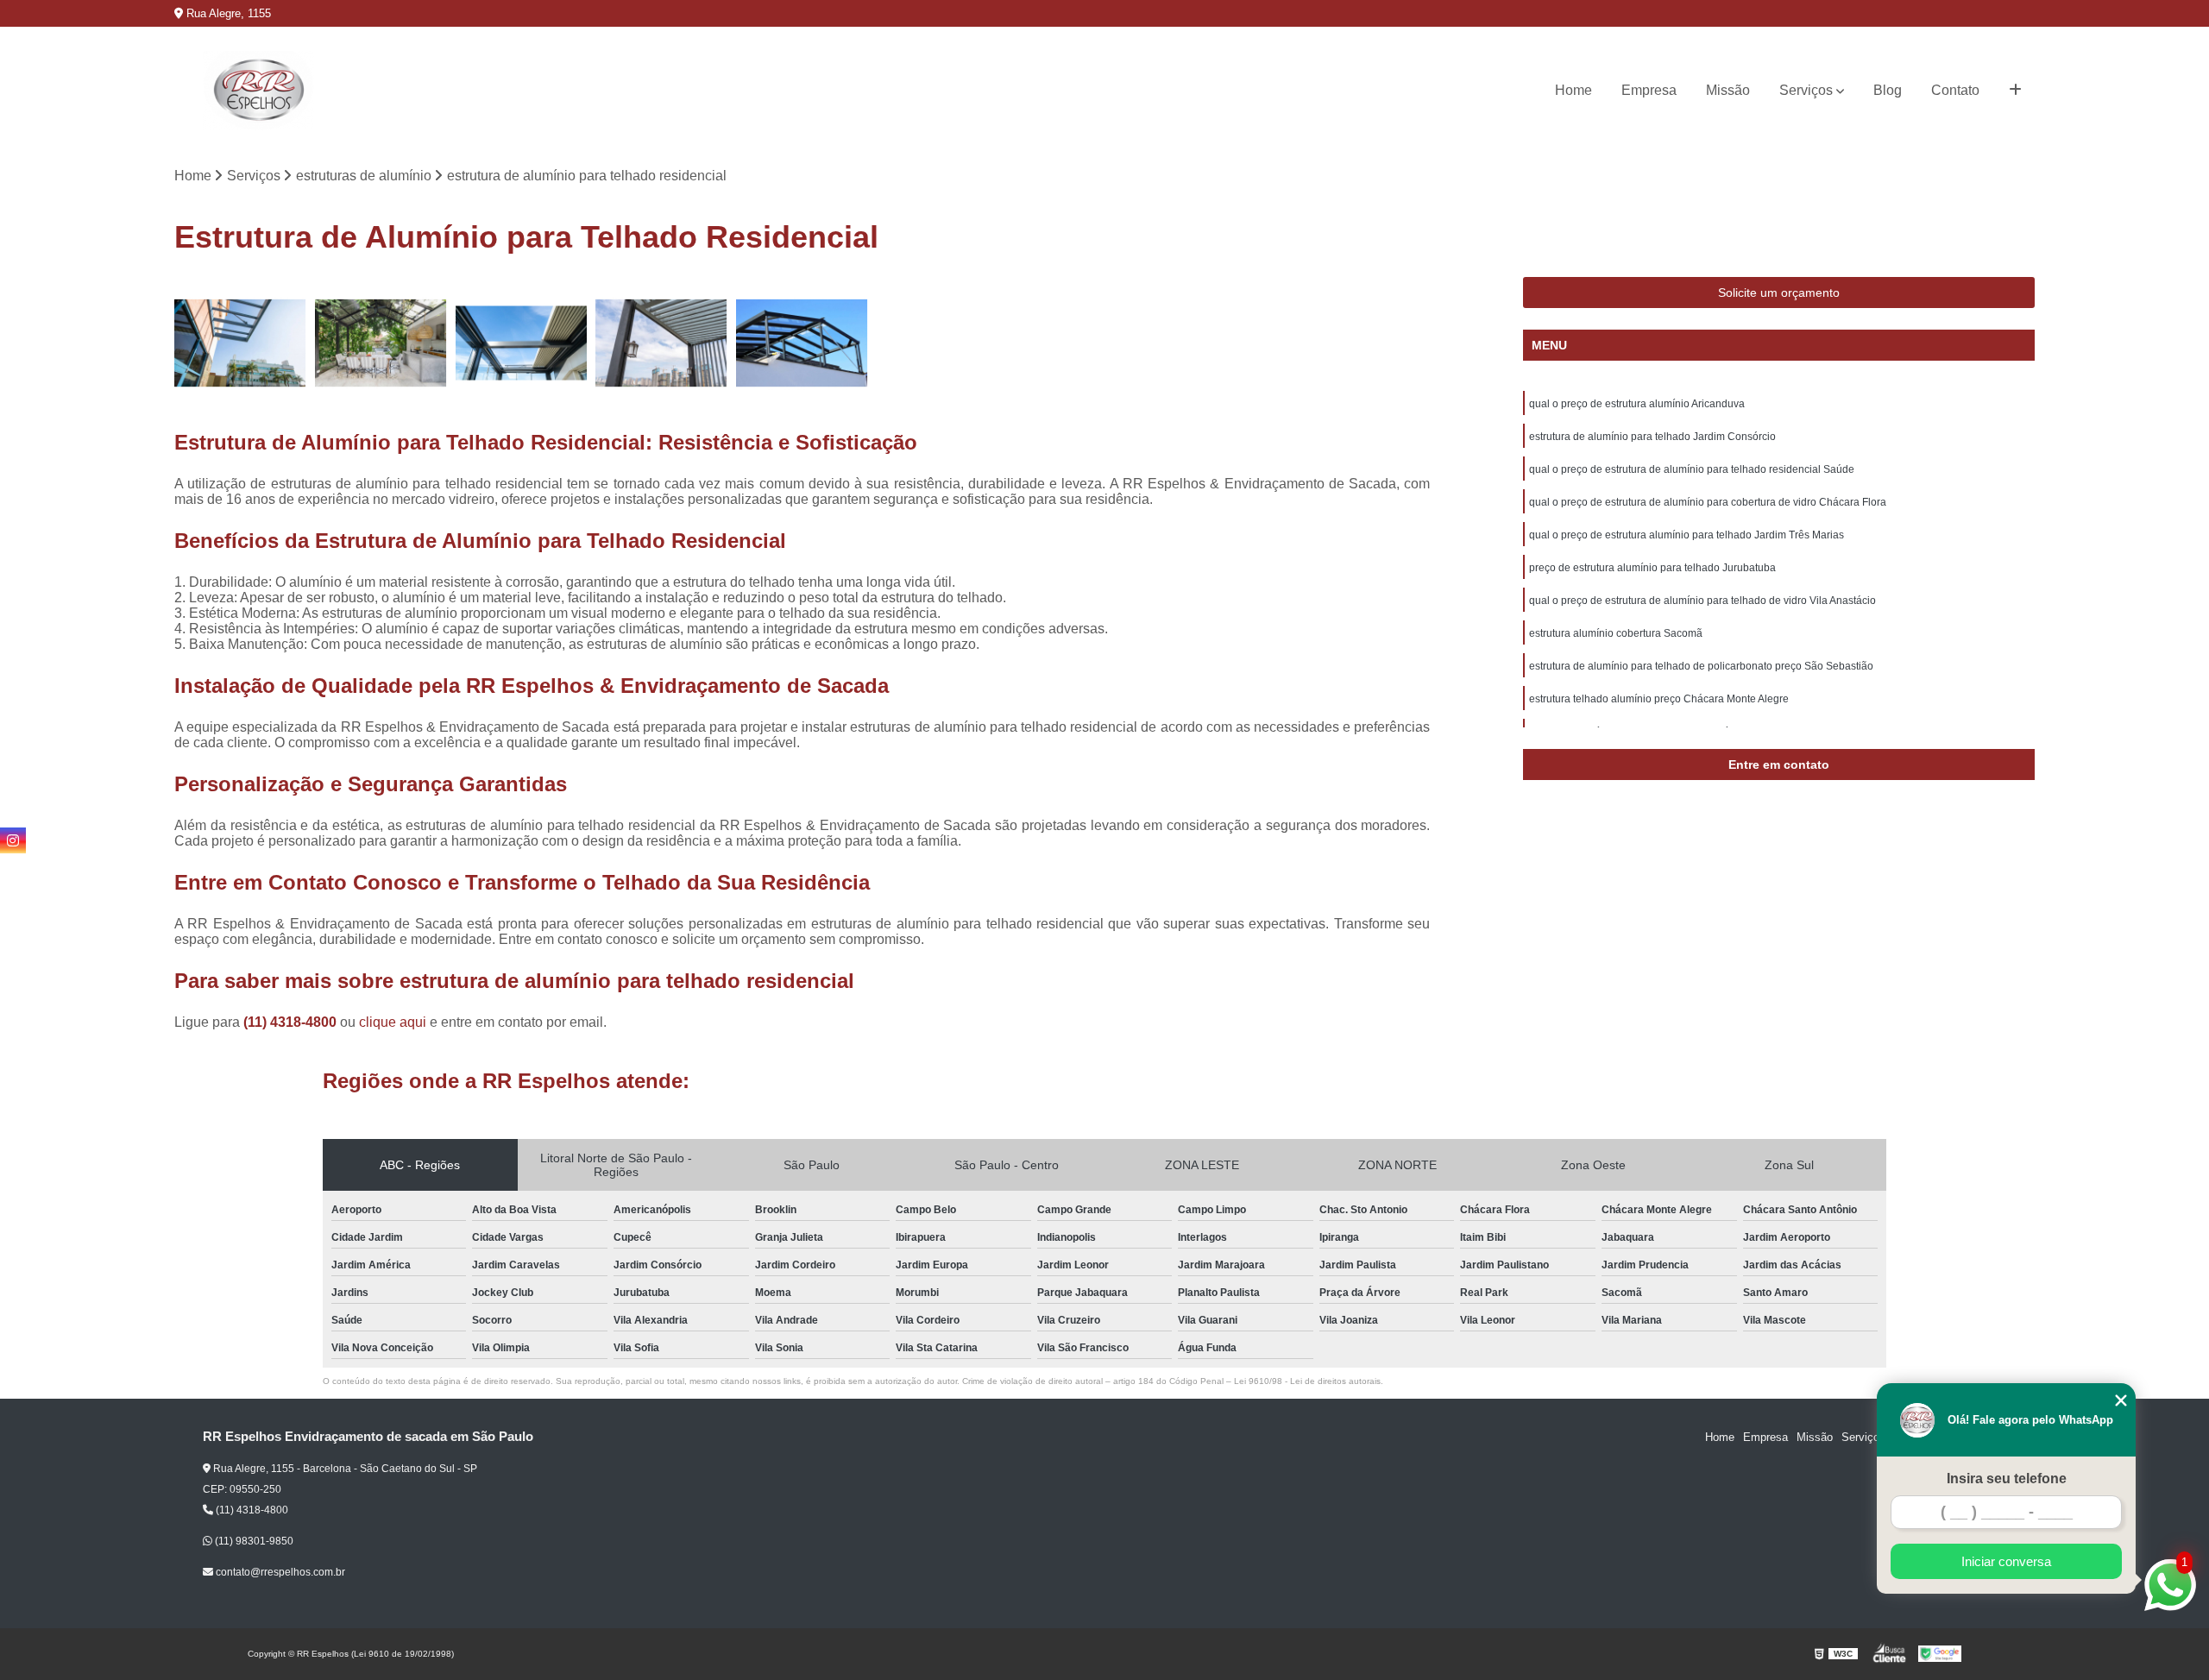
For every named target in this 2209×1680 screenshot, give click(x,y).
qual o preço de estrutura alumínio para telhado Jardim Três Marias (1687, 535)
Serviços (1806, 90)
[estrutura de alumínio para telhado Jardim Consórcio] (381, 343)
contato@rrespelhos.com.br (279, 1572)
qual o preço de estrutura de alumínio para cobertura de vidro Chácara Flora (1708, 502)
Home (1573, 90)
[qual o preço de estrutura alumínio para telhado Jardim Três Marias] (802, 343)
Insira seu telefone (2007, 1479)
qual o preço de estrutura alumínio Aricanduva (1637, 404)
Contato (1955, 90)
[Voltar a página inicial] (258, 91)
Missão (1728, 90)
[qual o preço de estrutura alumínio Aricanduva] (240, 343)
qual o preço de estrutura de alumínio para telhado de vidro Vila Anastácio (1702, 601)
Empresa (1649, 90)
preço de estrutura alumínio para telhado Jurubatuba (1652, 568)
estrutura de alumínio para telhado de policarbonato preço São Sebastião (1701, 666)
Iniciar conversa (2006, 1561)
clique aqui (393, 1022)
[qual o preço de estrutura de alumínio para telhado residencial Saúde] (522, 343)
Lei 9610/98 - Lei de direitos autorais (1307, 1381)
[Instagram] (13, 840)
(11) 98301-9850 (253, 1541)
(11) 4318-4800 (292, 1022)
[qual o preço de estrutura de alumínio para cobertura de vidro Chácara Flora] (661, 343)
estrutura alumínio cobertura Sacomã (1616, 633)
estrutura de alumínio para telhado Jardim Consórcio (1652, 437)
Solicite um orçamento (1779, 293)
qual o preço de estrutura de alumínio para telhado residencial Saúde (1692, 469)
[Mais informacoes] (2015, 91)
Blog (1888, 90)
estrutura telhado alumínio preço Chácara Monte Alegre (1659, 699)
